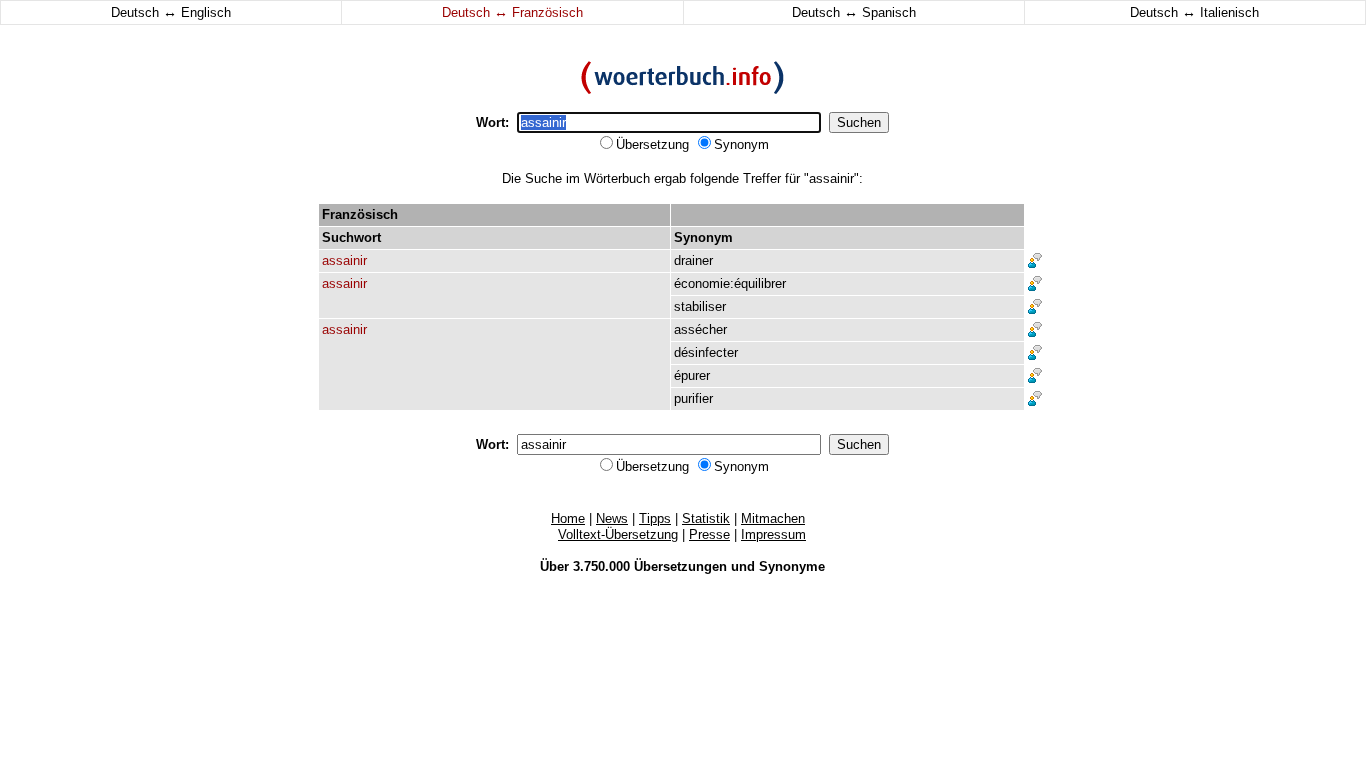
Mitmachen (773, 518)
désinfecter (706, 352)
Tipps (655, 518)
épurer (692, 375)
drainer (693, 260)
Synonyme (792, 566)
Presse (709, 534)
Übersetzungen (680, 566)
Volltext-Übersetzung (618, 534)
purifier (693, 398)
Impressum (773, 534)
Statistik (706, 518)
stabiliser (700, 306)
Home (568, 518)
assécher (700, 329)
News (612, 518)
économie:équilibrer (730, 283)
